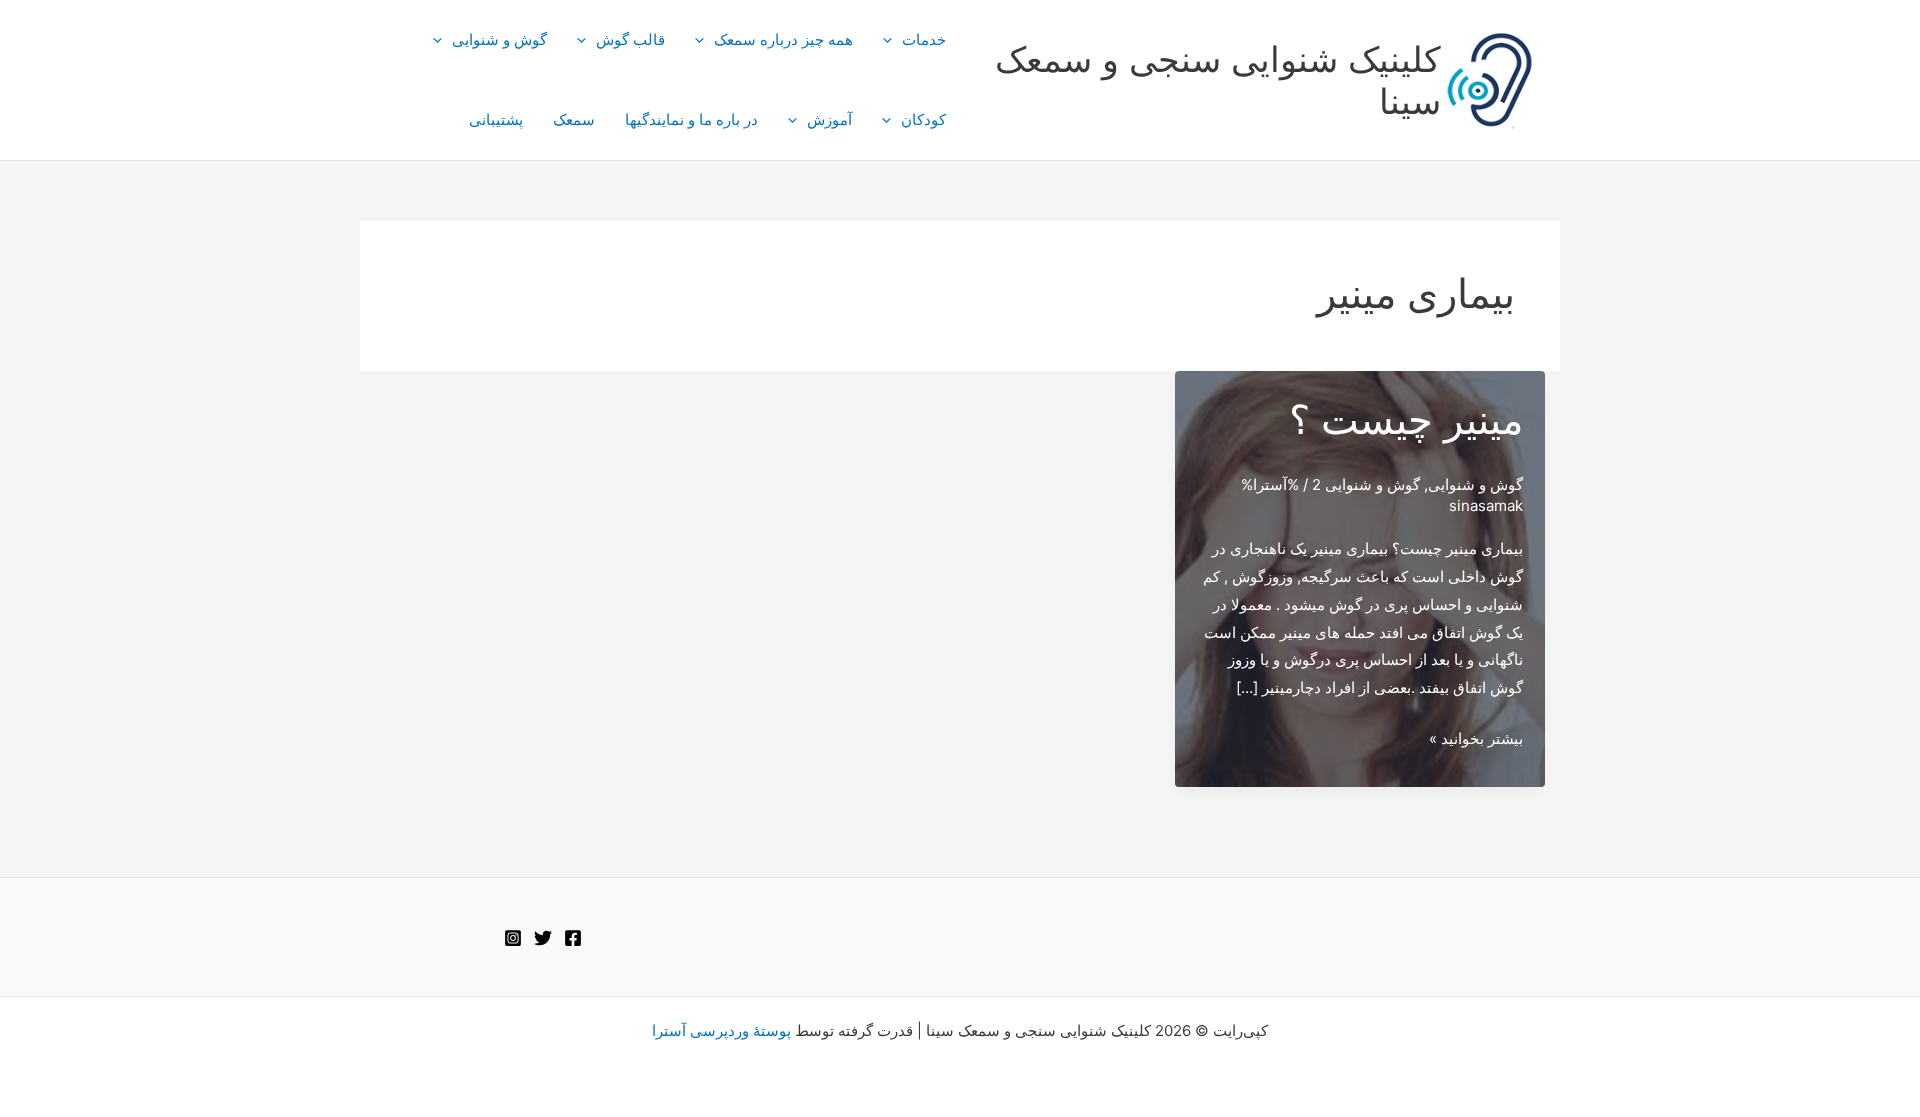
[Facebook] (573, 938)
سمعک (574, 119)
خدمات (924, 39)
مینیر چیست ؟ (1406, 419)
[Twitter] (543, 938)
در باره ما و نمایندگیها (691, 119)
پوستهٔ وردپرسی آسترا (721, 1030)
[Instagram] (513, 938)
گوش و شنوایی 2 (1366, 484)
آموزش (829, 119)
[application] (892, 40)
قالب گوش (630, 39)
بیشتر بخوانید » (1476, 740)
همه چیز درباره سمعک (783, 39)
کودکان (923, 119)
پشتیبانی (496, 119)
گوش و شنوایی (499, 39)
